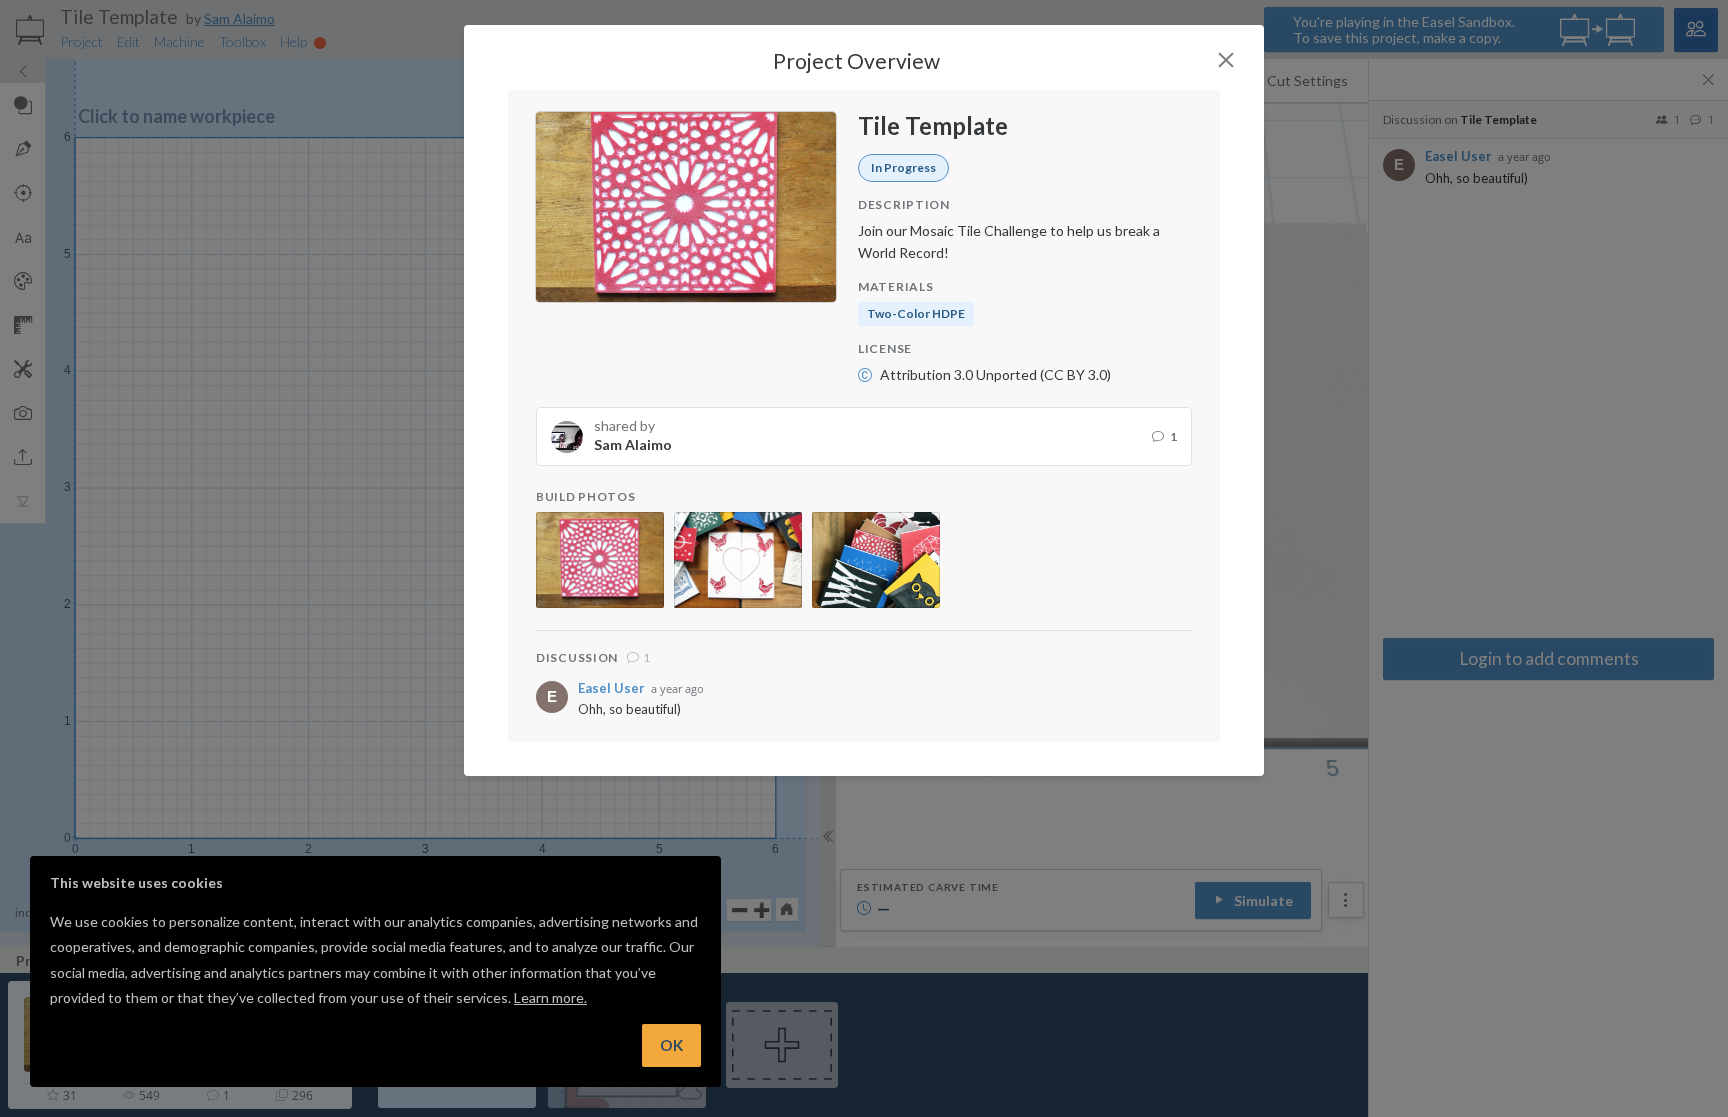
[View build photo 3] (876, 560)
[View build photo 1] (600, 560)
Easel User (611, 688)
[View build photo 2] (738, 560)
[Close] (1226, 60)
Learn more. (550, 997)
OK (671, 1045)
